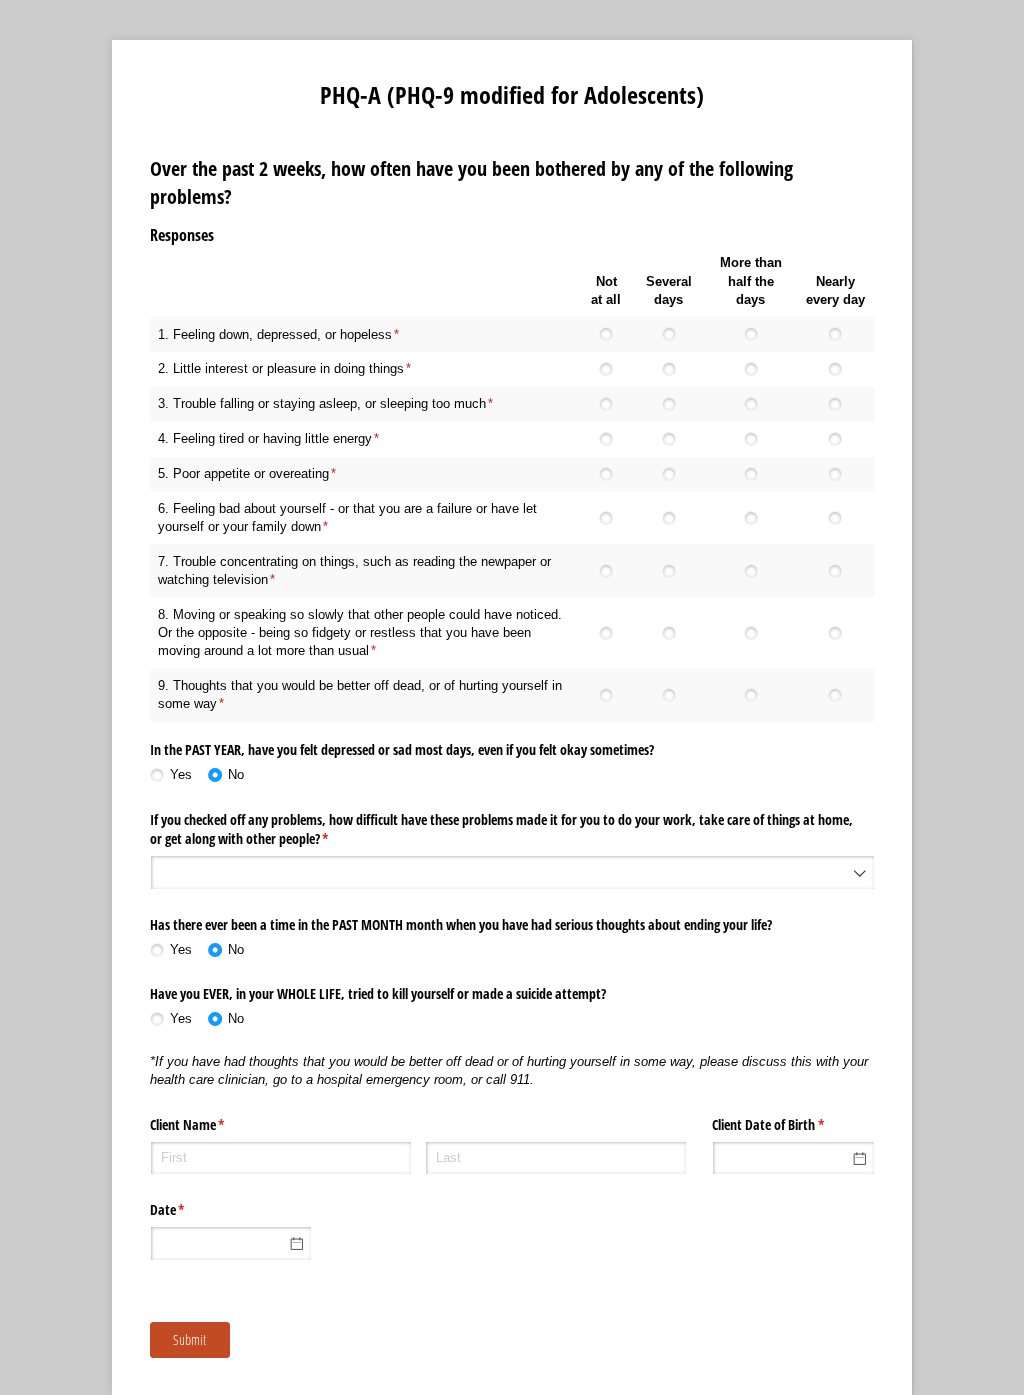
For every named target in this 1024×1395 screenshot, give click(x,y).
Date (191, 1209)
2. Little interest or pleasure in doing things (281, 368)
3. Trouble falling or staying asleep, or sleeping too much (322, 403)
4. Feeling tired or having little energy (265, 438)
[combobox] (512, 872)
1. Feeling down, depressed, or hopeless (275, 334)
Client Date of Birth (791, 1124)
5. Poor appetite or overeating (243, 473)
